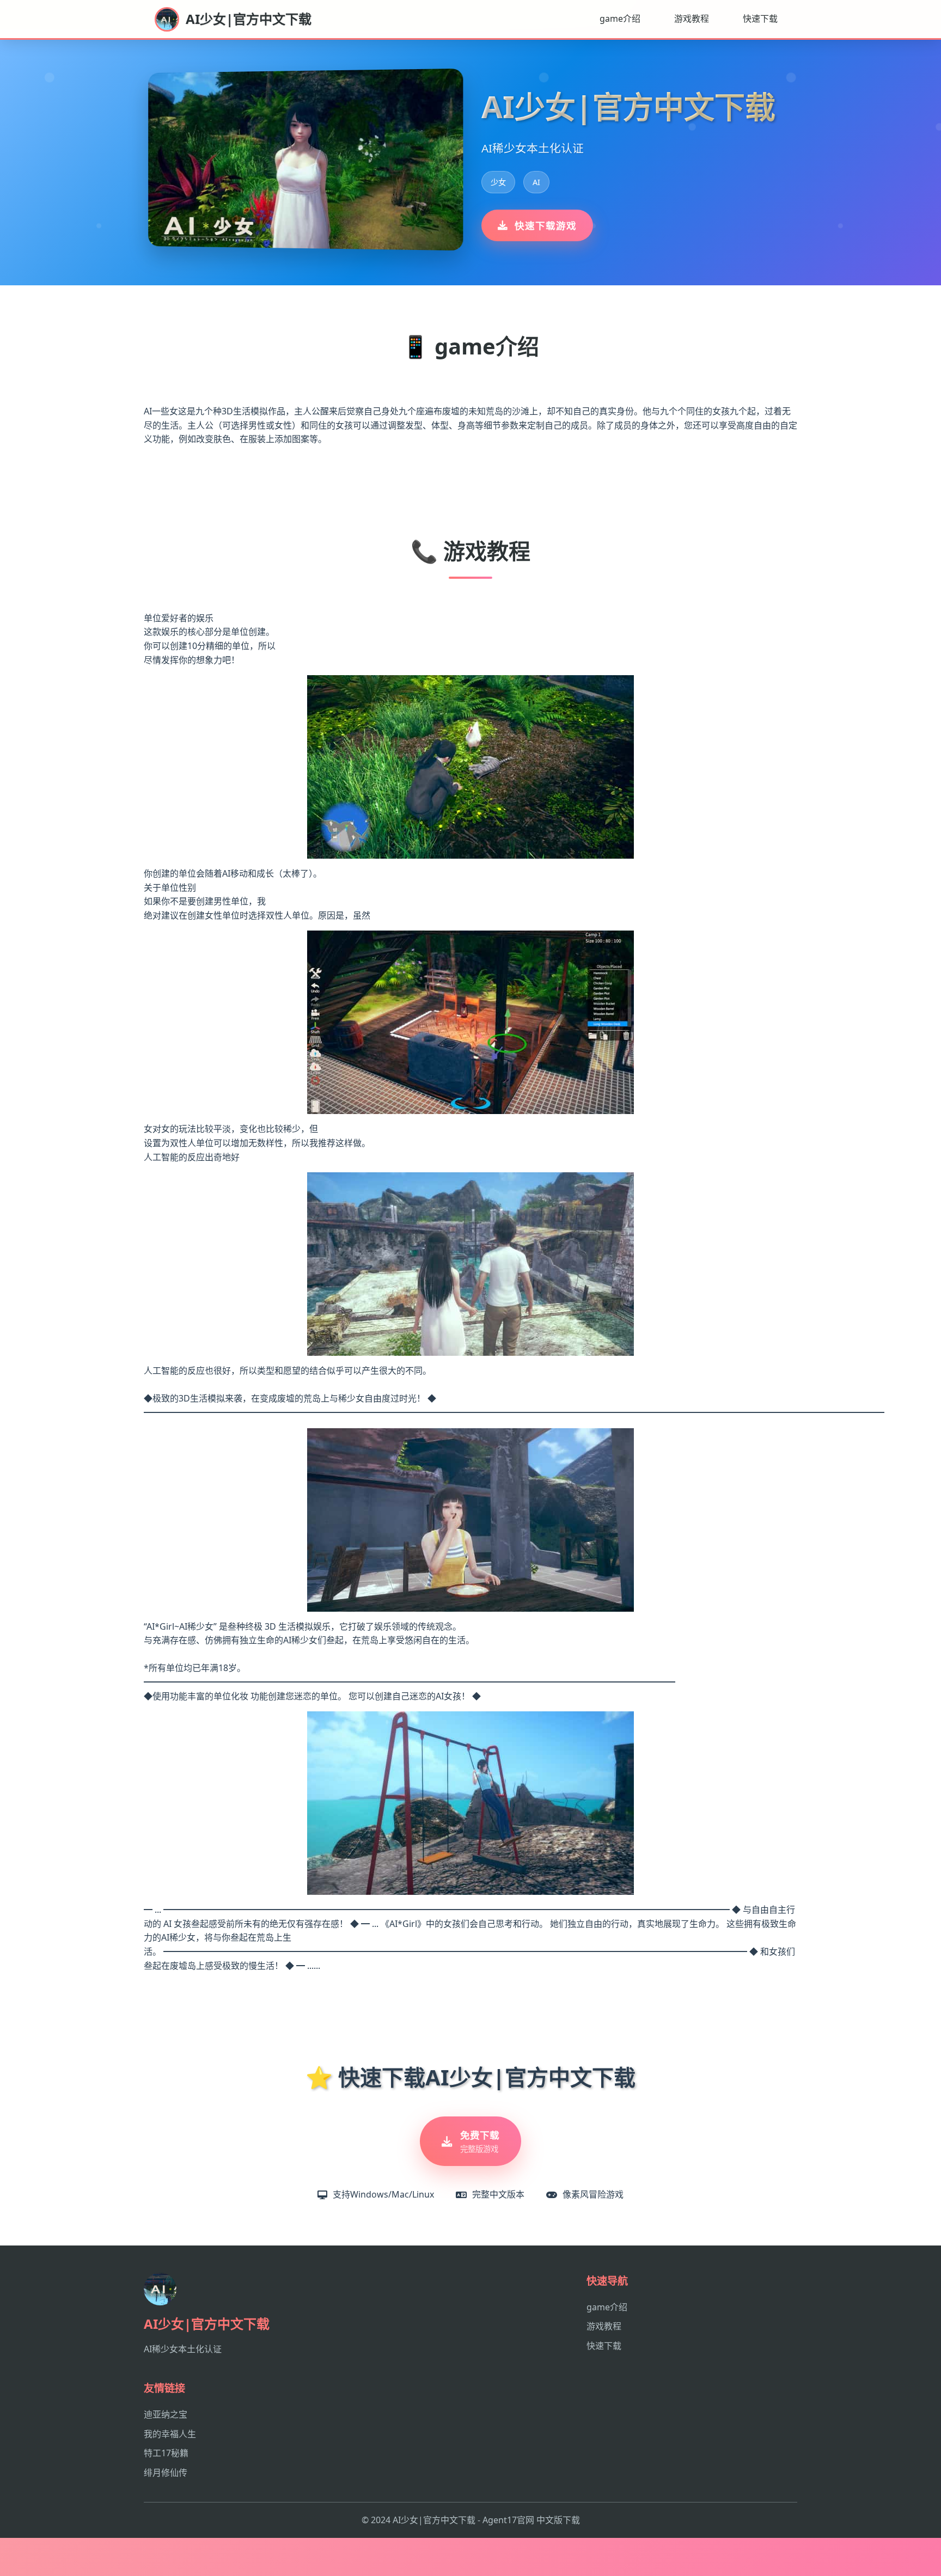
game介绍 (620, 19)
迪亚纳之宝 (166, 2414)
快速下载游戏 (546, 225)
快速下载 (760, 19)
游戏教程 (692, 19)
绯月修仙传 (166, 2473)
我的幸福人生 (170, 2434)
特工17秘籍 (166, 2453)
